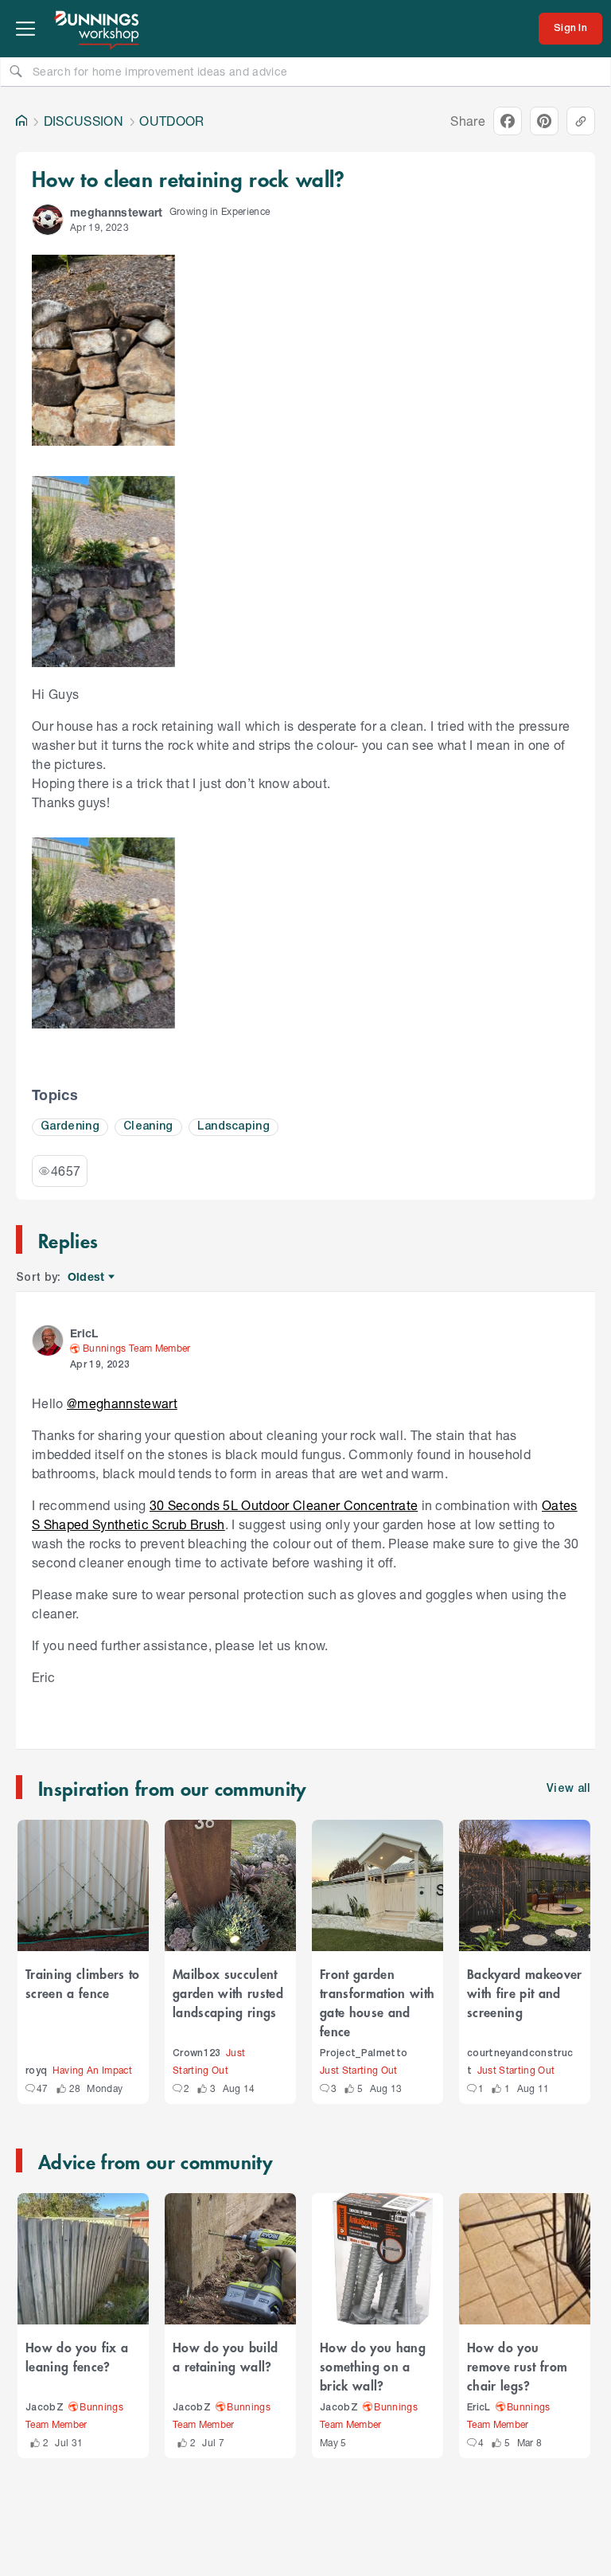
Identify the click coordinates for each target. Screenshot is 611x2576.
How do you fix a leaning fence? (77, 2356)
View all (569, 1789)
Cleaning (148, 1127)
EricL (479, 2408)
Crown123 (197, 2053)
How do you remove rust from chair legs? (517, 2366)
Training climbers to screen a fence (83, 1983)
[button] (48, 220)
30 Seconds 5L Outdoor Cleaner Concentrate (284, 1505)
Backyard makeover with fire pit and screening (525, 1992)
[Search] (16, 71)
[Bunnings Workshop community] (98, 29)
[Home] (21, 121)
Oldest (87, 1277)
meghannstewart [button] (117, 212)
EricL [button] (84, 1333)
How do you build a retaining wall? (225, 2356)
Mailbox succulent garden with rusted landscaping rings (228, 1992)
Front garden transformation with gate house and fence (377, 2002)
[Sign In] (570, 29)
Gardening (70, 1127)
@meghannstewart (122, 1403)
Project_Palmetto (364, 2053)
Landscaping (234, 1127)
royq (36, 2071)
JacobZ (45, 2408)
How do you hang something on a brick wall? (373, 2366)
